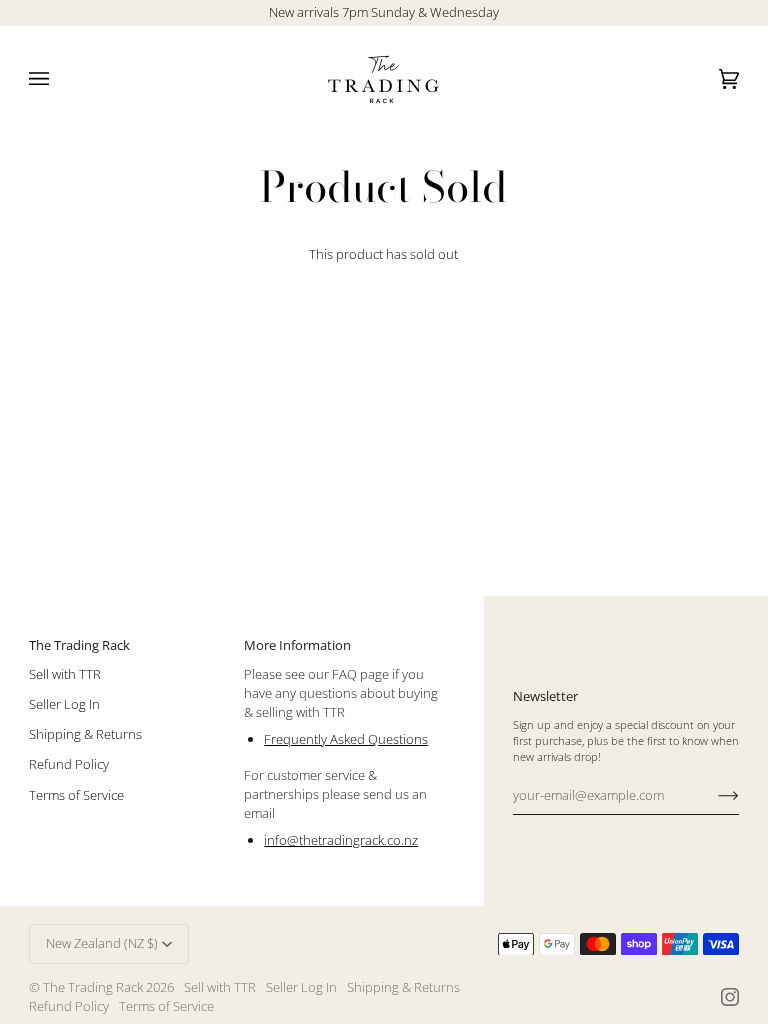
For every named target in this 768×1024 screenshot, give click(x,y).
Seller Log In (64, 704)
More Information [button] (297, 645)
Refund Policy (69, 764)
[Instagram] (730, 997)
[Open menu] (59, 79)
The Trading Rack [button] (79, 645)
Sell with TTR (65, 674)
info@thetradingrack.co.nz (341, 840)
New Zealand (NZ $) (102, 943)
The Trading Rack (93, 987)
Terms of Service (76, 795)
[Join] (712, 795)
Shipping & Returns (85, 734)
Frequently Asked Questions (346, 739)
